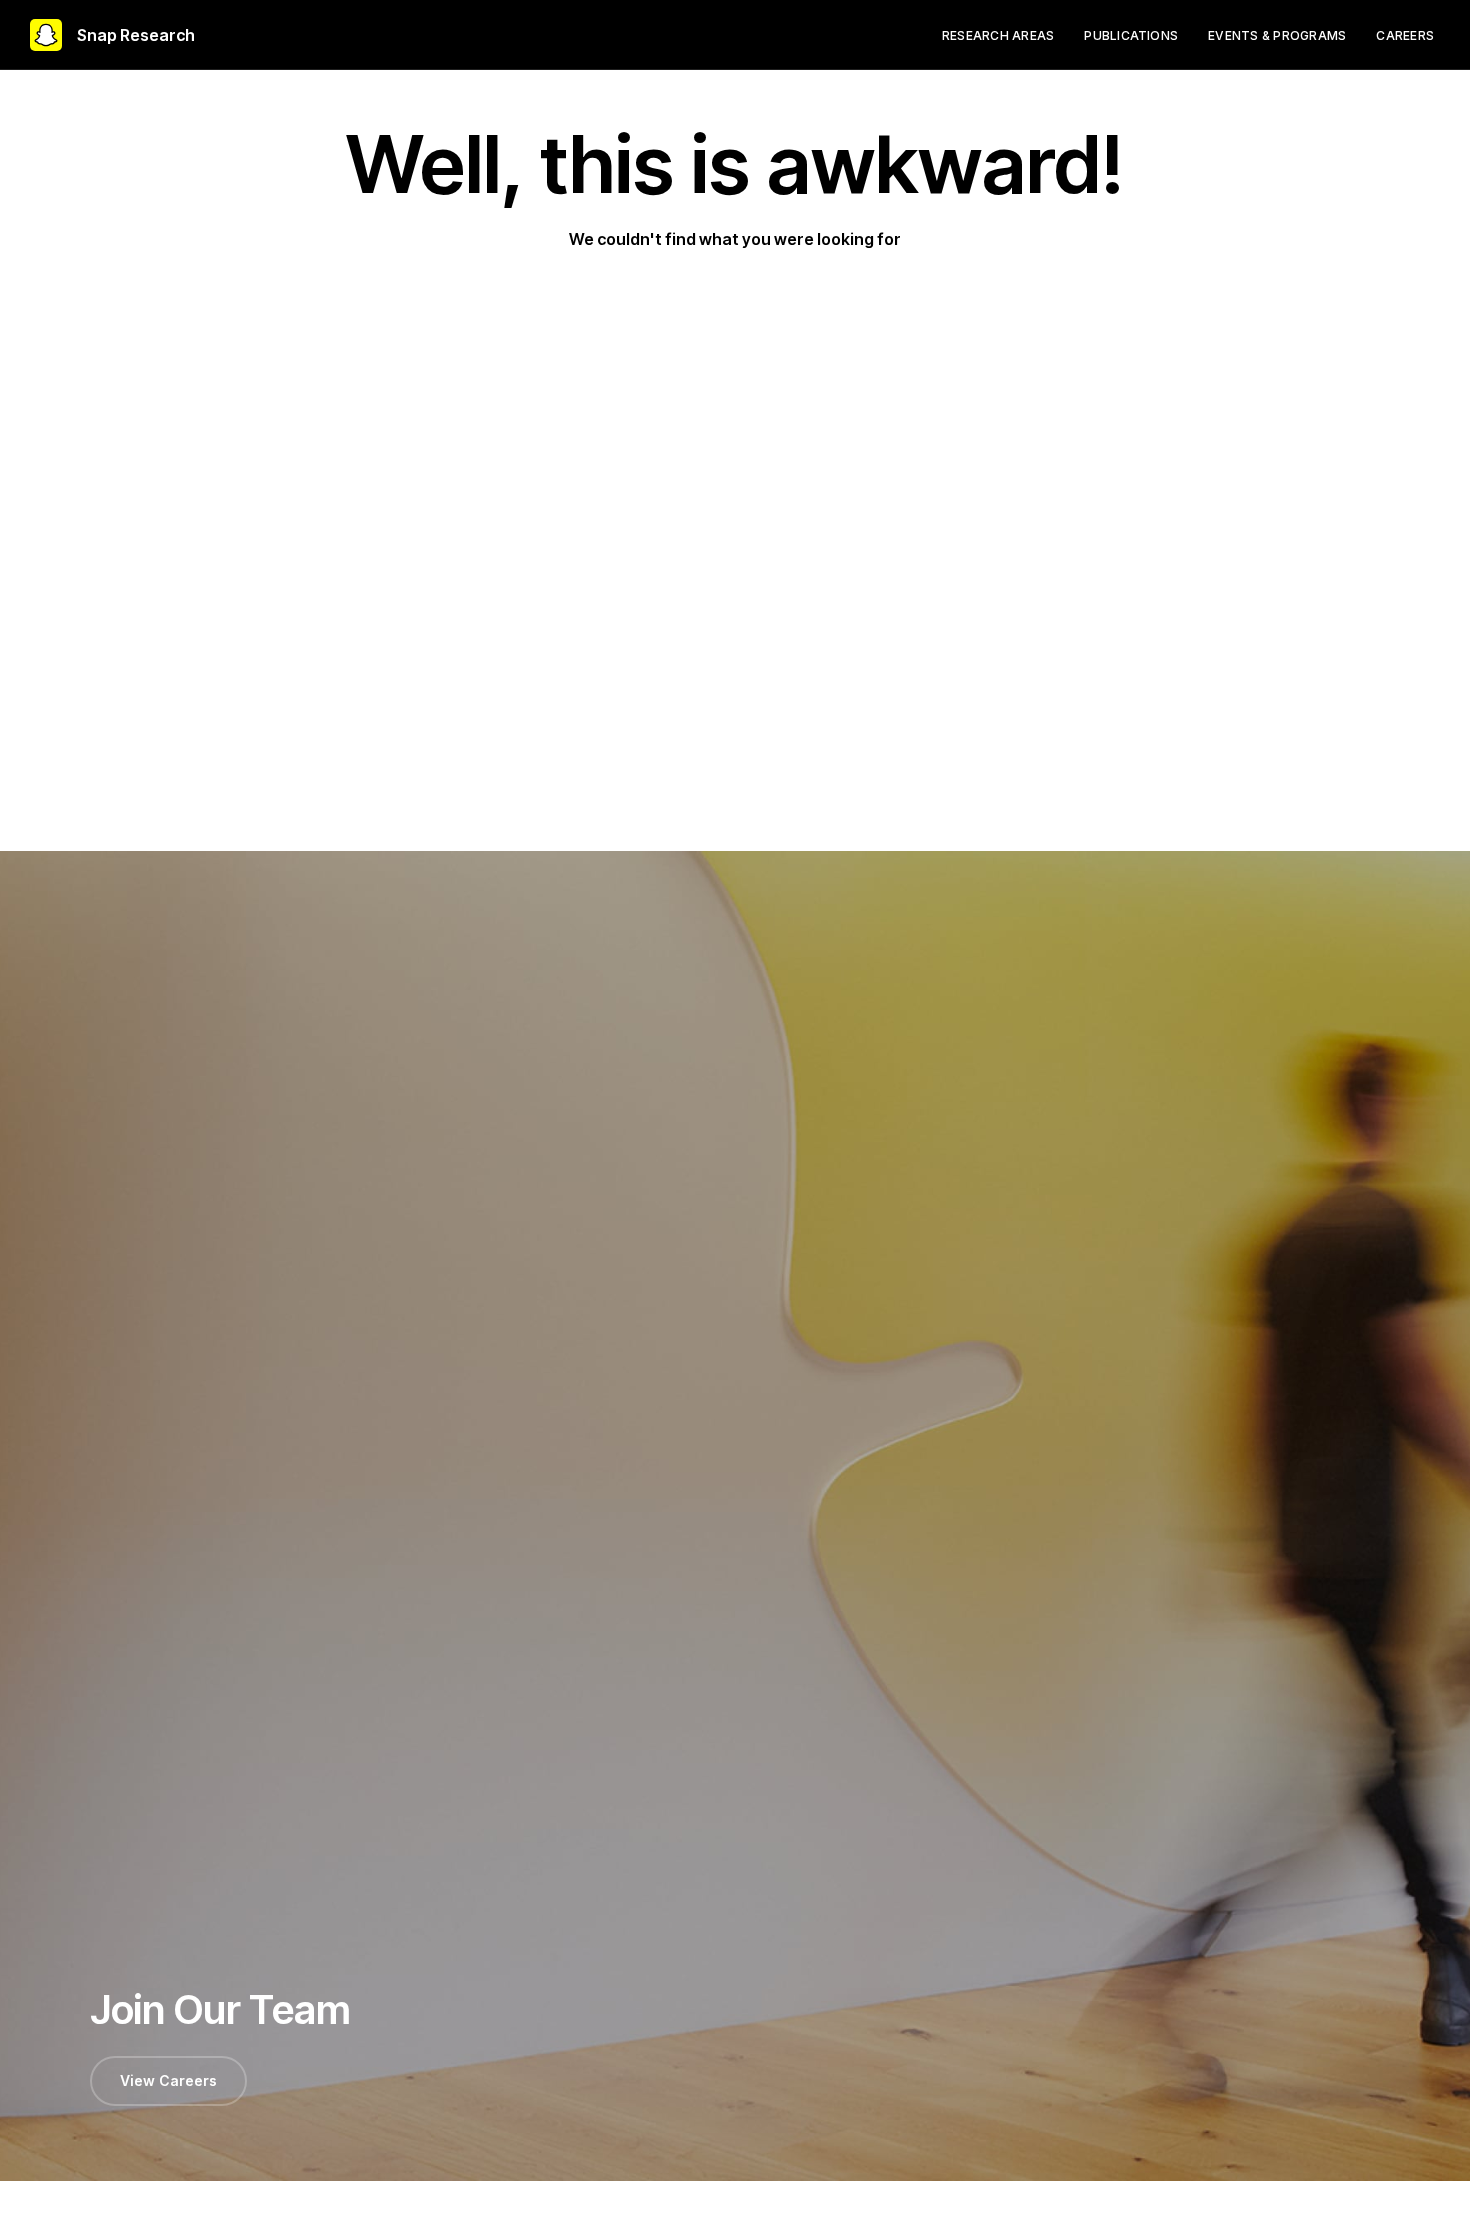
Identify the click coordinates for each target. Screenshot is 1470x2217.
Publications (1131, 35)
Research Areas (998, 35)
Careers (1405, 35)
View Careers (168, 2080)
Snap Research (136, 35)
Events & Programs (1277, 35)
